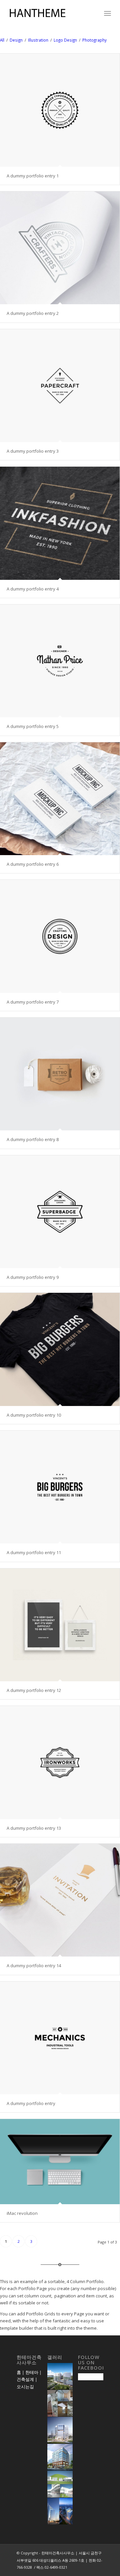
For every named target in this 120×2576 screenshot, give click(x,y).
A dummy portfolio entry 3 (33, 451)
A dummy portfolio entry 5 (33, 726)
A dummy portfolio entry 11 (34, 1552)
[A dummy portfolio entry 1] (60, 110)
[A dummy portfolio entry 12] (60, 1625)
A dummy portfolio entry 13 (34, 1828)
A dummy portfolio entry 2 (33, 313)
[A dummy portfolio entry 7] (60, 936)
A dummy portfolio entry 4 (33, 589)
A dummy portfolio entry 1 (33, 176)
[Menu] (107, 13)
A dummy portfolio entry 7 (33, 1002)
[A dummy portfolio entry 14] (60, 1900)
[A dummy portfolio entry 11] (60, 1487)
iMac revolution (22, 2213)
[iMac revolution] (60, 2161)
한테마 (32, 2372)
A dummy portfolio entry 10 (34, 1415)
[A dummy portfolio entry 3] (60, 386)
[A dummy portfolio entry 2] (60, 248)
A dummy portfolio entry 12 (34, 1690)
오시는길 (25, 2387)
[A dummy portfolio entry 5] (60, 661)
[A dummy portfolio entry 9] (60, 1212)
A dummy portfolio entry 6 (33, 864)
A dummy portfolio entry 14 (34, 1966)
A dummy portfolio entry (31, 2103)
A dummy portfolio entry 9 (33, 1277)
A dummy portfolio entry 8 (33, 1139)
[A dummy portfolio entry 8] (60, 1074)
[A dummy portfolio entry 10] (60, 1349)
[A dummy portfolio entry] (60, 2038)
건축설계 (25, 2379)
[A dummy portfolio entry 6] (60, 799)
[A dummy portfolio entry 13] (60, 1762)
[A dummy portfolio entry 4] (60, 523)
